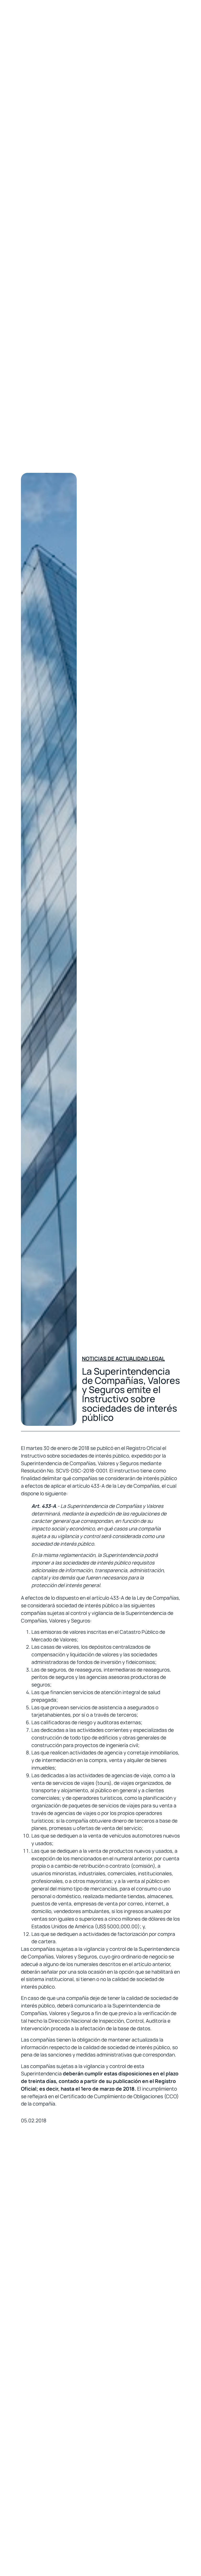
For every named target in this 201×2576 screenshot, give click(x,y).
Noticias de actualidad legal (123, 1359)
